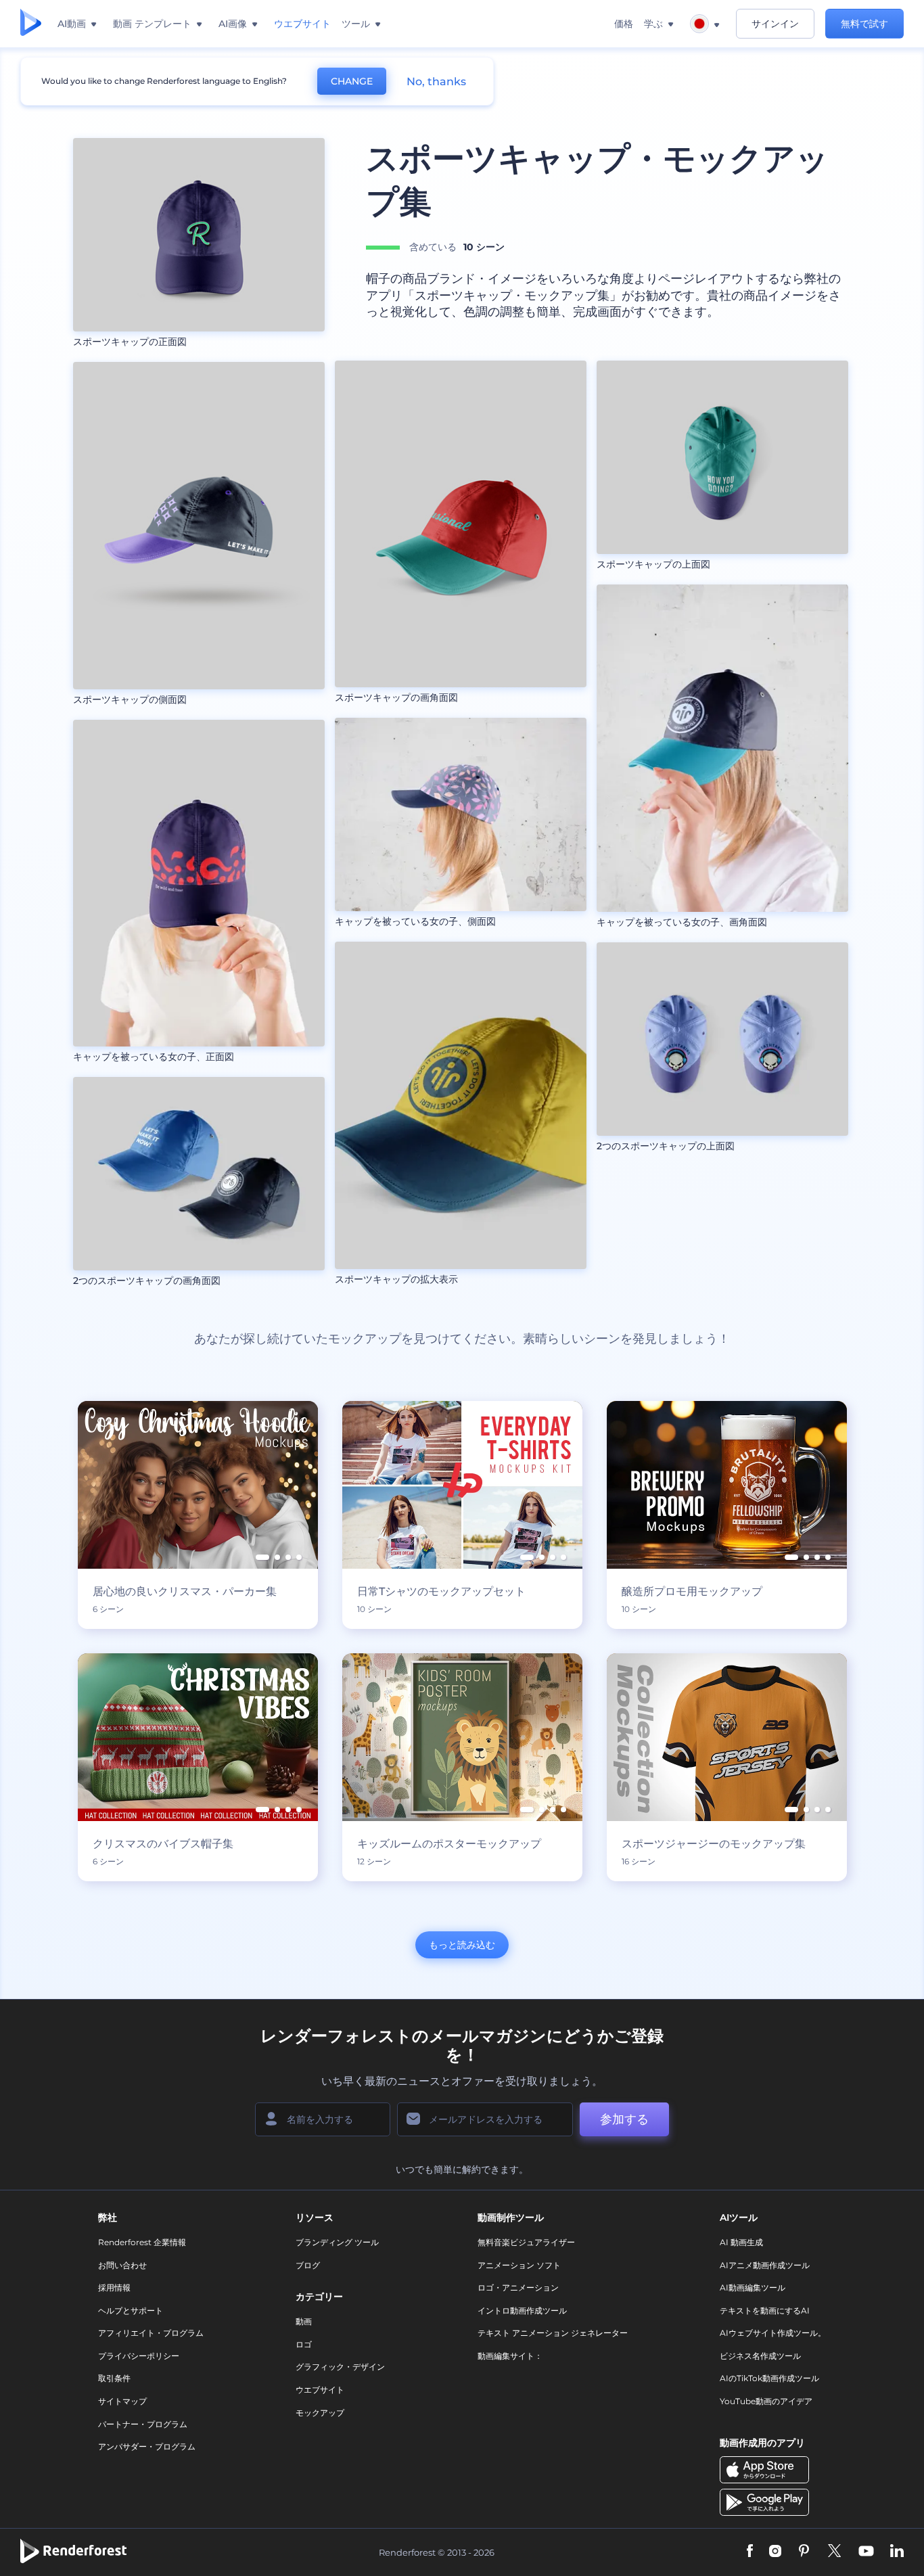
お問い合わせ (122, 2265)
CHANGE (352, 81)
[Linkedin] (897, 2552)
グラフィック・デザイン (340, 2367)
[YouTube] (866, 2552)
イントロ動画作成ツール (522, 2310)
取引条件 (114, 2378)
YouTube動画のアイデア (766, 2401)
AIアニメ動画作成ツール (765, 2265)
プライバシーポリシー (139, 2356)
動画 (304, 2321)
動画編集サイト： (510, 2356)
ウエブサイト (320, 2390)
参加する (624, 2119)
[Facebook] (750, 2552)
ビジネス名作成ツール (760, 2356)
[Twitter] (834, 2552)
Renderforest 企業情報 (142, 2242)
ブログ (308, 2265)
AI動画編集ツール (753, 2287)
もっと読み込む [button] (462, 1945)
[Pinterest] (804, 2552)
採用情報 (114, 2287)
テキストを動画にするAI (765, 2310)
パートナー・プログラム (143, 2424)
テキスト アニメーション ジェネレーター (553, 2333)
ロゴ (304, 2344)
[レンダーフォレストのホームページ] (31, 24)
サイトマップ (122, 2401)
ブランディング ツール (337, 2242)
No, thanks (436, 82)
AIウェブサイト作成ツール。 (773, 2333)
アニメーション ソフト (519, 2265)
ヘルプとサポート (131, 2310)
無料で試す (864, 24)
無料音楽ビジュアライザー (526, 2242)
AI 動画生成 (741, 2242)
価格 (624, 24)
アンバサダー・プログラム (147, 2446)
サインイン (775, 24)
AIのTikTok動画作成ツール (769, 2378)
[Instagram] (775, 2552)
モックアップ (320, 2413)
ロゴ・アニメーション (518, 2287)
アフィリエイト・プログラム (151, 2333)
